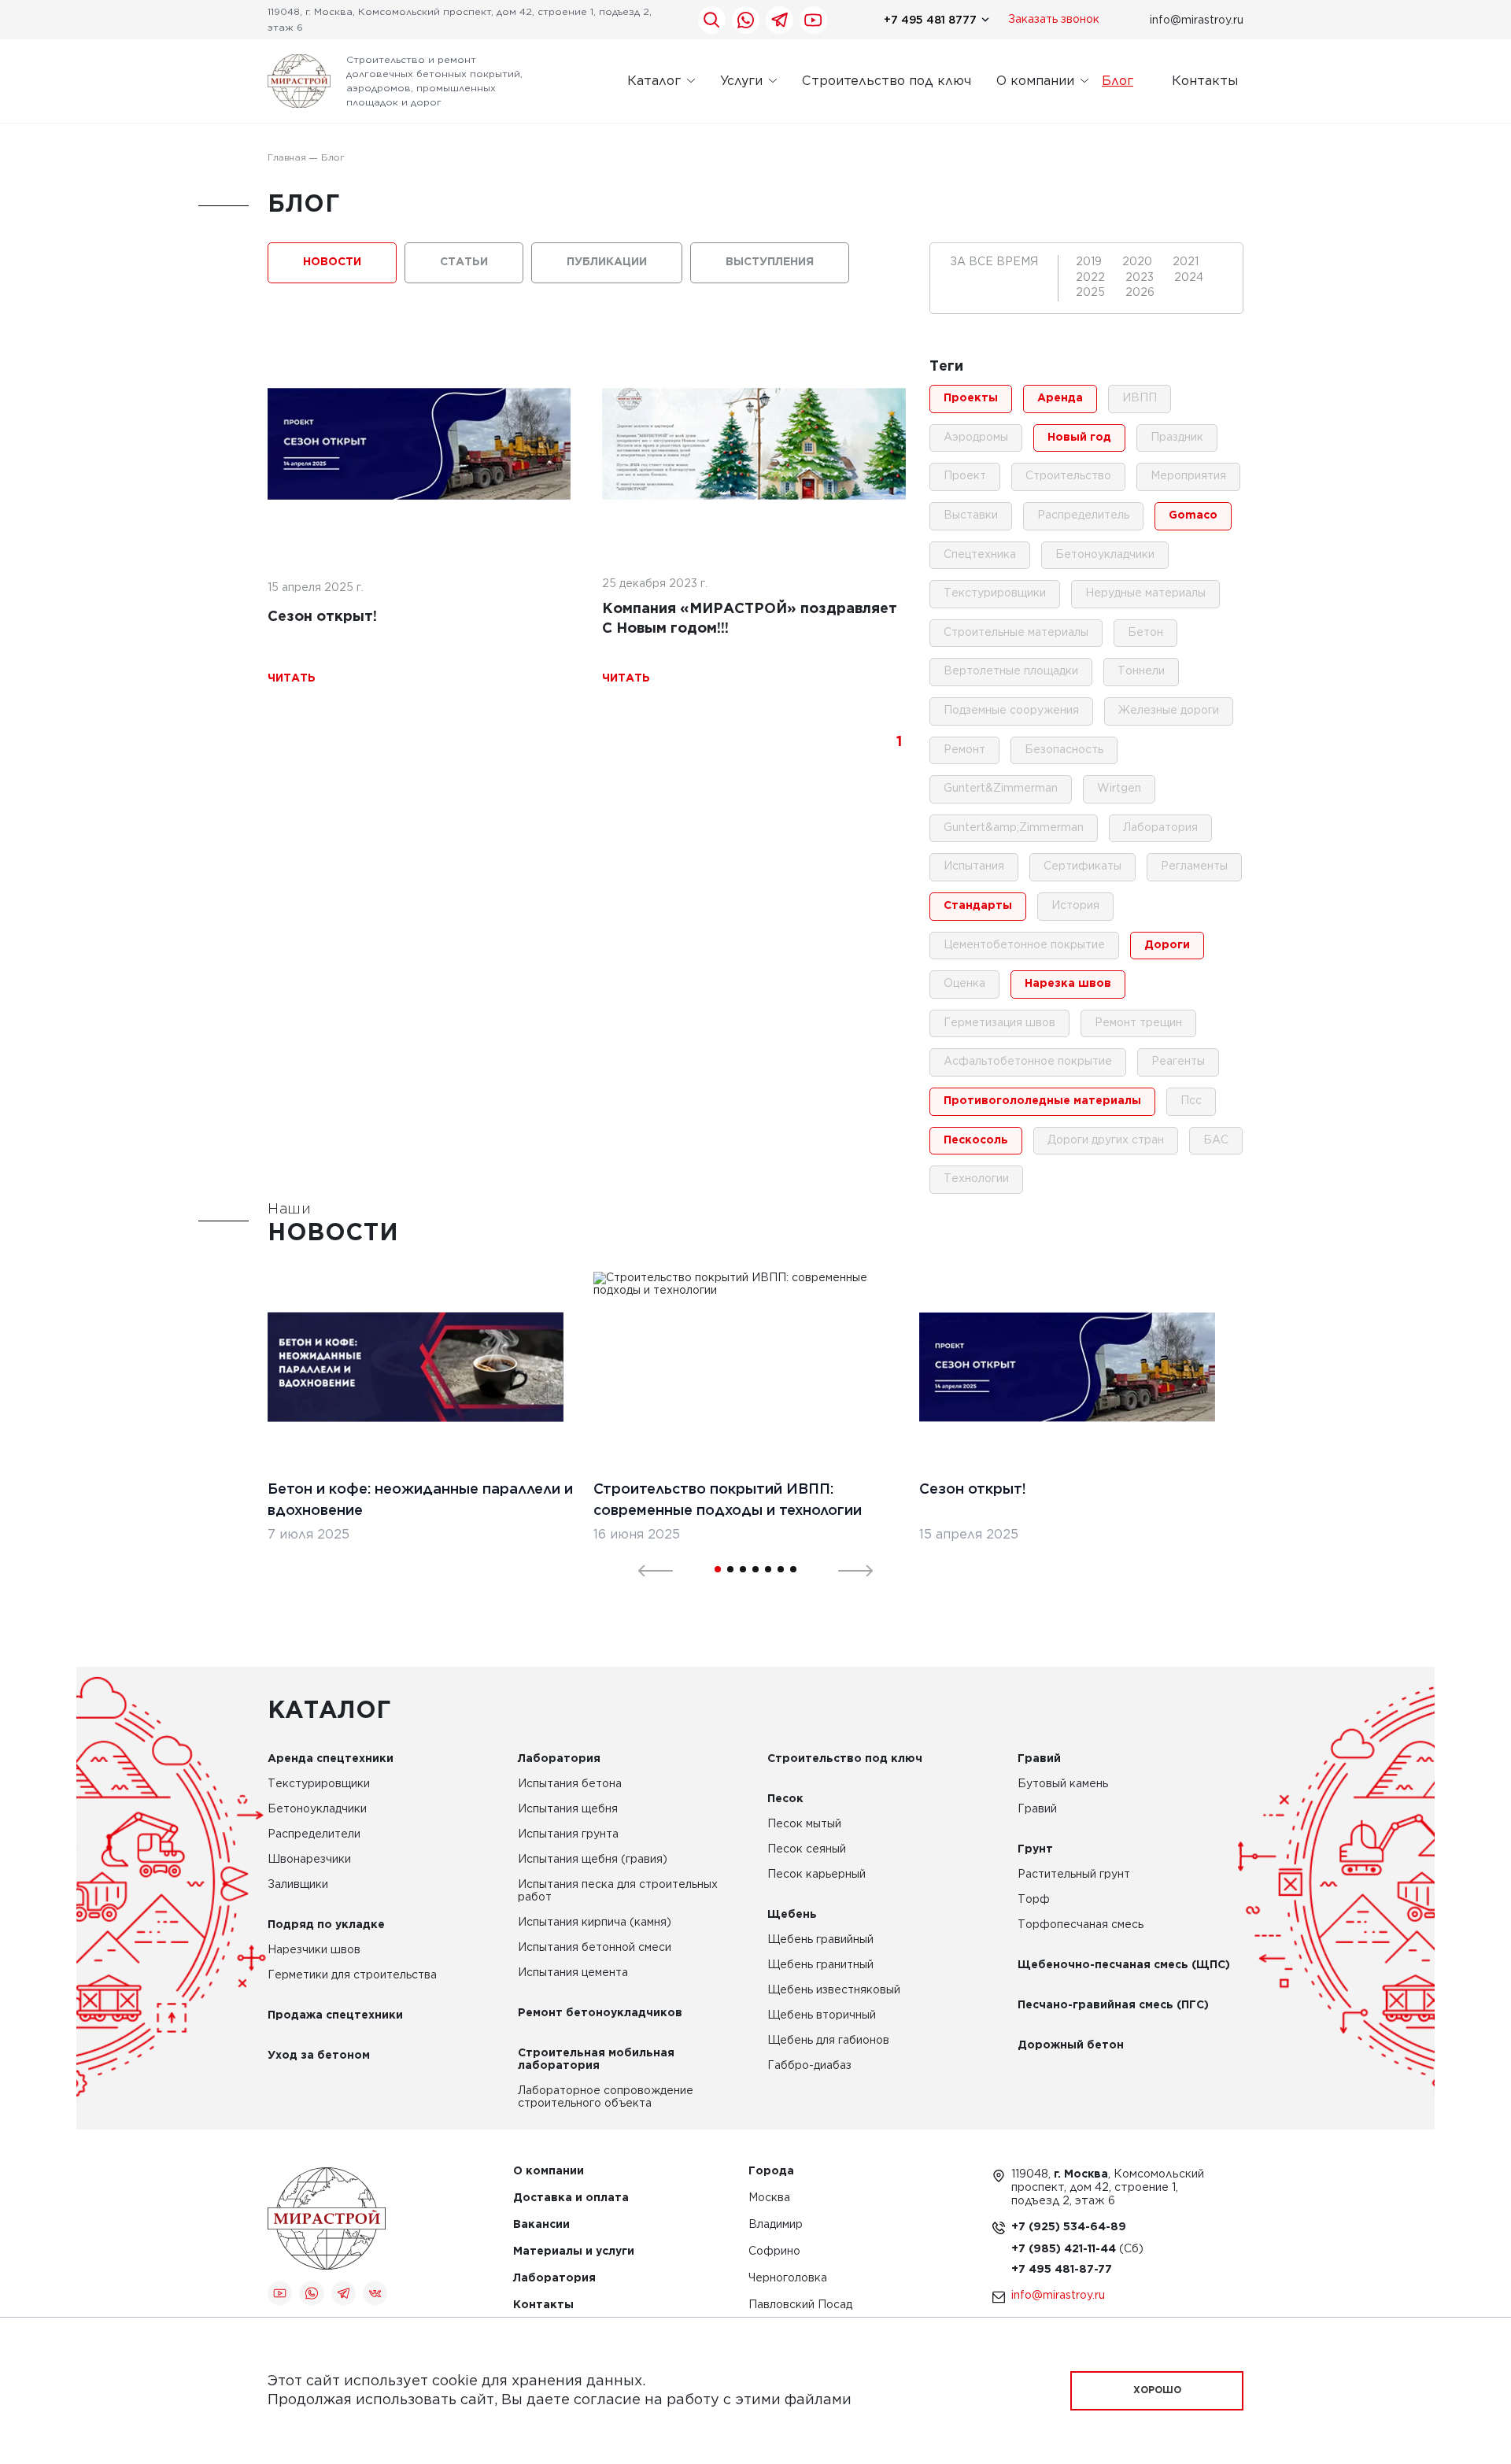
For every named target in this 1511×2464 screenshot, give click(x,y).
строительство (1068, 476)
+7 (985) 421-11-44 (1065, 2249)
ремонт (964, 750)
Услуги (741, 81)
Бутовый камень (1063, 1784)
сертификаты (1082, 866)
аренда (1060, 398)
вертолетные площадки (1011, 671)
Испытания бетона (570, 1784)
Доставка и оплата (571, 2198)
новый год (1079, 438)
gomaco (1193, 515)
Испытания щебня (568, 1809)
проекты (971, 398)
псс (1191, 1101)
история (1075, 906)
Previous (646, 1569)
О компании (1035, 81)
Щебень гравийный (820, 1940)
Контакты (1205, 81)
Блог (1118, 81)
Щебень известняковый (834, 1990)
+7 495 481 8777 (930, 20)
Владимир (776, 2225)
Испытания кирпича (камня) (595, 1923)
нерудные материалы (1145, 593)
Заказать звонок (1054, 20)
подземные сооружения (1011, 711)
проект (965, 476)
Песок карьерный (816, 1875)
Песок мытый (804, 1824)
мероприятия (1188, 476)
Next (846, 1569)
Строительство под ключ (887, 81)
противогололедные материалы (1042, 1101)
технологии (976, 1179)
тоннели (1141, 671)
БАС (1216, 1140)
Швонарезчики (309, 1860)
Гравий (1039, 1759)
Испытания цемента (573, 1973)
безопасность (1064, 750)
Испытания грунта (568, 1834)
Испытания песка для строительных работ (618, 1891)
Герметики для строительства (352, 1975)
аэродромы (976, 438)
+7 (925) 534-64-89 (1069, 2227)
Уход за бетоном (319, 2056)
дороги (1167, 945)
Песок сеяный (807, 1849)
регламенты (1194, 866)
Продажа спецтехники (335, 2015)
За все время (994, 262)
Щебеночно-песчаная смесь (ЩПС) (1124, 1965)
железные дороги (1169, 711)
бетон (1145, 633)
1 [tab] (718, 1569)
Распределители (314, 1834)
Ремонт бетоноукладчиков (600, 2013)
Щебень (792, 1915)
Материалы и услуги (574, 2252)
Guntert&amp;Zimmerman (1014, 828)
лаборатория (1160, 828)
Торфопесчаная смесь (1081, 1925)
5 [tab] (768, 1569)
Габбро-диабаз (809, 2066)
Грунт (1035, 1849)
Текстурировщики (319, 1784)
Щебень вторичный (822, 2015)
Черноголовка (788, 2279)
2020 (1139, 262)
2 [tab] (730, 1569)
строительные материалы (1016, 633)
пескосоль (976, 1140)
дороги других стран (1106, 1140)
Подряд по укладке (326, 1925)
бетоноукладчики (1105, 555)
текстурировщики (995, 593)
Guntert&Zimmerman (1001, 789)
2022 (1092, 278)
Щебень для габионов (828, 2041)
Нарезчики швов (314, 1950)
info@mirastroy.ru (1197, 20)
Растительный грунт (1074, 1875)
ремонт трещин (1138, 1023)
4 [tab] (755, 1569)
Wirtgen (1119, 789)
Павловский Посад (800, 2305)
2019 (1090, 262)
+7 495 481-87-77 (1062, 2270)
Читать (292, 678)
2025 (1092, 293)
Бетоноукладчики (317, 1809)
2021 (1186, 262)
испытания (974, 866)
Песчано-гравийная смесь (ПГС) (1113, 2005)
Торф (1034, 1900)
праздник (1177, 438)
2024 (1189, 278)
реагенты (1178, 1062)
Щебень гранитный (820, 1965)
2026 (1140, 293)
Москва (769, 2198)
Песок (785, 1799)
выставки (971, 515)
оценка (964, 984)
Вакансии (541, 2225)
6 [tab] (781, 1569)
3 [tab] (743, 1569)
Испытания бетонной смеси (595, 1948)
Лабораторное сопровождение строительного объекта (606, 2097)
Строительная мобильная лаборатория (596, 2059)
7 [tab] (793, 1569)
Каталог (654, 81)
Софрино (774, 2252)
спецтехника (980, 555)
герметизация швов (999, 1023)
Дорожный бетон (1071, 2045)
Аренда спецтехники (331, 1759)
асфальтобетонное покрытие (1028, 1062)
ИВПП (1140, 398)
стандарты (978, 906)
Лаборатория (559, 1759)
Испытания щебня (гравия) (593, 1860)
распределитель (1083, 515)
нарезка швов (1068, 984)
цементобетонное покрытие (1024, 945)
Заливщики (298, 1885)
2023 (1141, 278)
